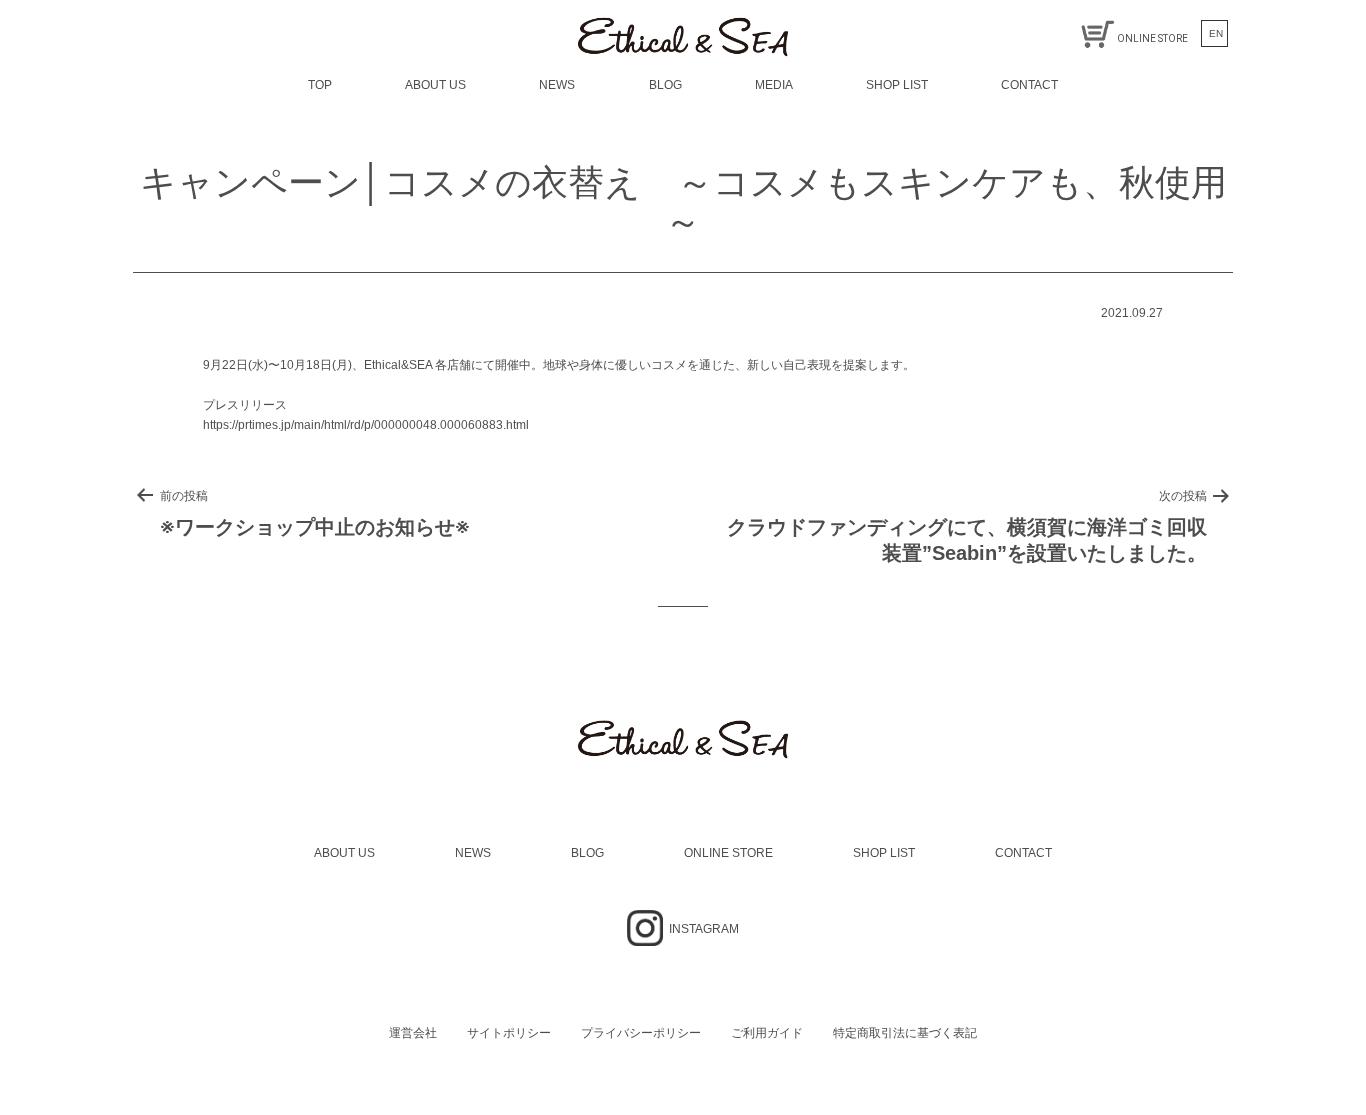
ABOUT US (435, 85)
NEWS (557, 85)
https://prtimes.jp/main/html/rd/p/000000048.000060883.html (366, 425)
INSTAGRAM (702, 929)
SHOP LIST (897, 85)
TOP (320, 85)
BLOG (665, 85)
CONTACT (1029, 85)
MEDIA (774, 85)
